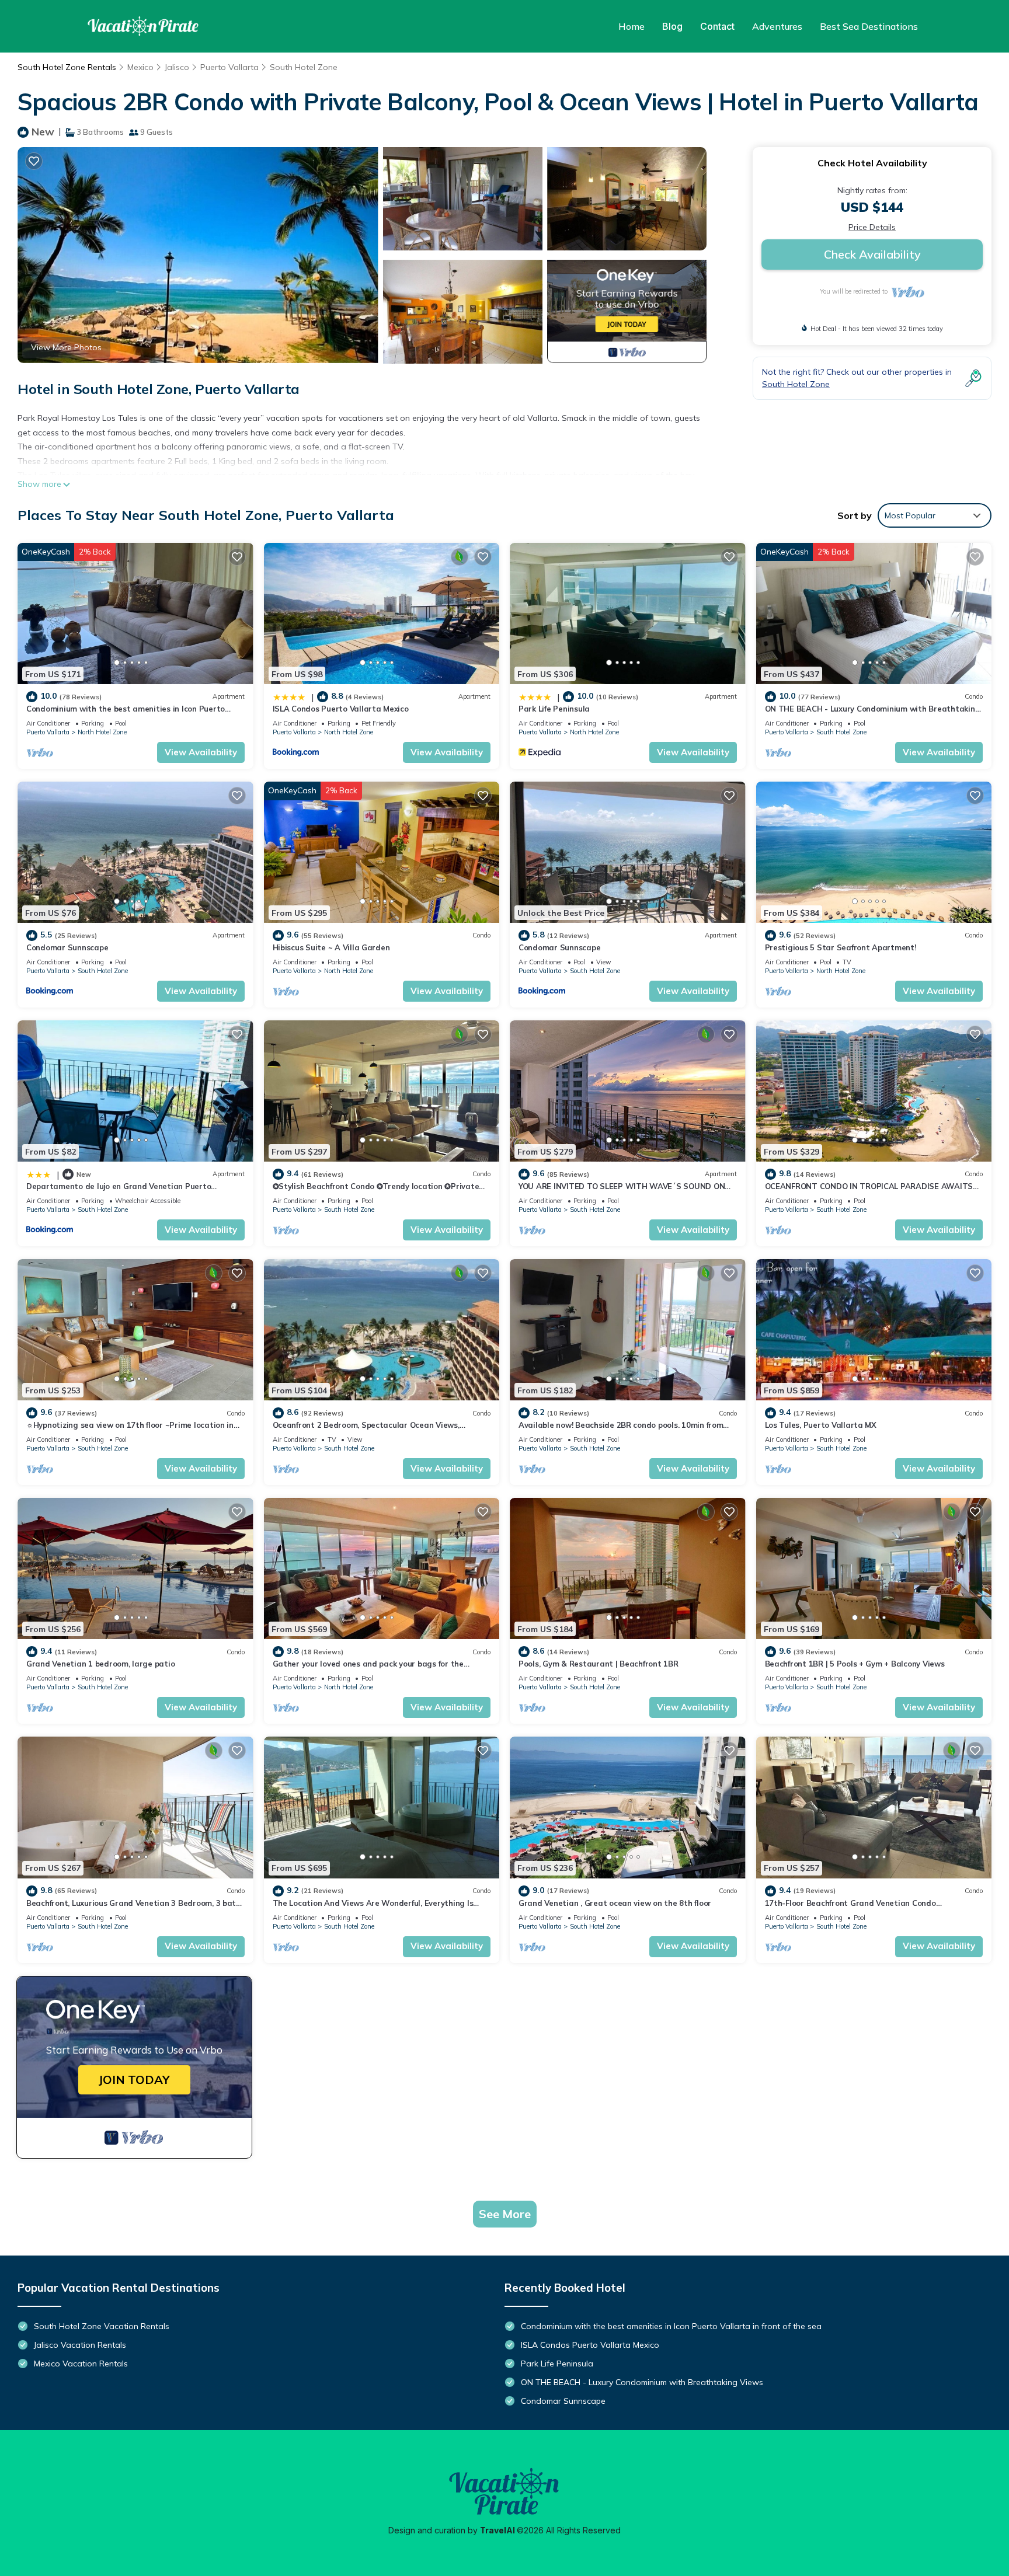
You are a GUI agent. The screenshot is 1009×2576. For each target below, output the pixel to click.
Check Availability (872, 254)
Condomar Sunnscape (67, 947)
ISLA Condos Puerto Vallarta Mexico (341, 709)
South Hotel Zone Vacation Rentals (102, 2326)
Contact (717, 26)
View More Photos (66, 347)
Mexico (140, 67)
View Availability (201, 752)
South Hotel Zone (304, 67)
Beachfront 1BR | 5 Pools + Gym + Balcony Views (855, 1664)
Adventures (777, 26)
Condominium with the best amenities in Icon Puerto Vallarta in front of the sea (671, 2326)
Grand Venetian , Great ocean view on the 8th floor (615, 1903)
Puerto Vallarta (229, 67)
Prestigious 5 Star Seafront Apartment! (841, 947)
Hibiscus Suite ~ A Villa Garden (331, 947)
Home (632, 26)
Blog (672, 26)
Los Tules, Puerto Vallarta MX (821, 1425)
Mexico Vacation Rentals (81, 2364)
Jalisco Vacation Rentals (80, 2345)
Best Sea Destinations (869, 26)
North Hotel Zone (102, 732)
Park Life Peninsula (554, 709)
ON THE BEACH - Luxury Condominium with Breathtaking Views (642, 2382)
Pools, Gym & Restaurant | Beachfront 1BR (599, 1664)
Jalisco (177, 67)
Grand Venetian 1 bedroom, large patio (100, 1664)
